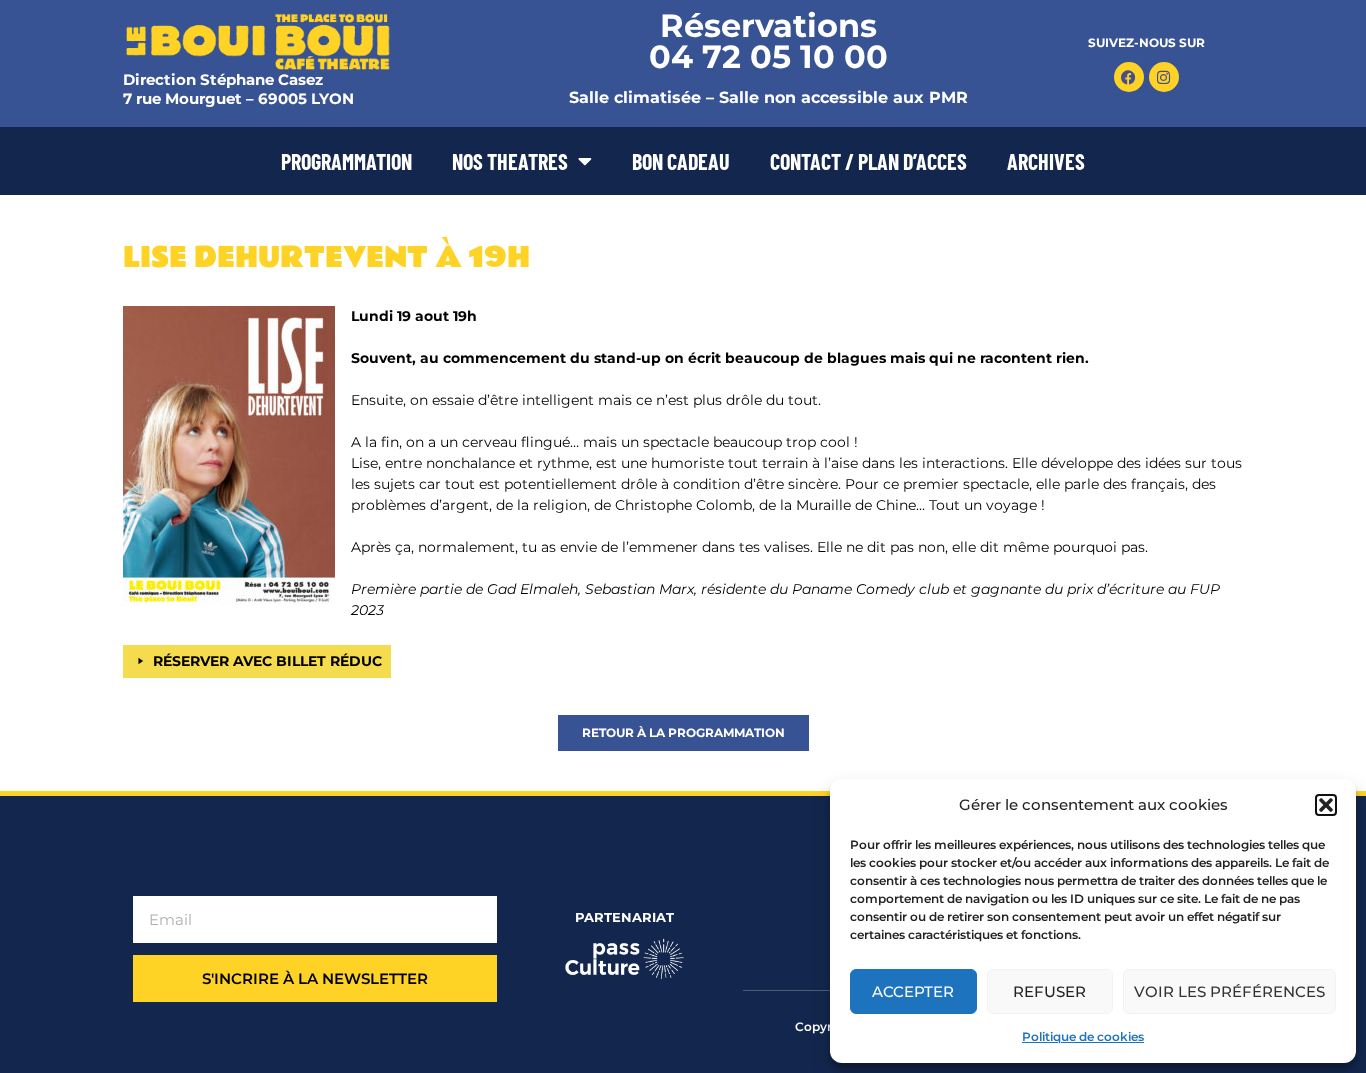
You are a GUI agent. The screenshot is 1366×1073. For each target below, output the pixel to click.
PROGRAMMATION (346, 161)
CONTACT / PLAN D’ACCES (868, 161)
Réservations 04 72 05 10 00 (768, 41)
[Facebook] (1129, 77)
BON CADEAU (681, 161)
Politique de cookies (1083, 1036)
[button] (1326, 805)
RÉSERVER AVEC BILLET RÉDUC (267, 661)
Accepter (913, 991)
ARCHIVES (1046, 161)
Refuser (1049, 991)
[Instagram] (1164, 77)
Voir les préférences (1229, 991)
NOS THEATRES (510, 161)
